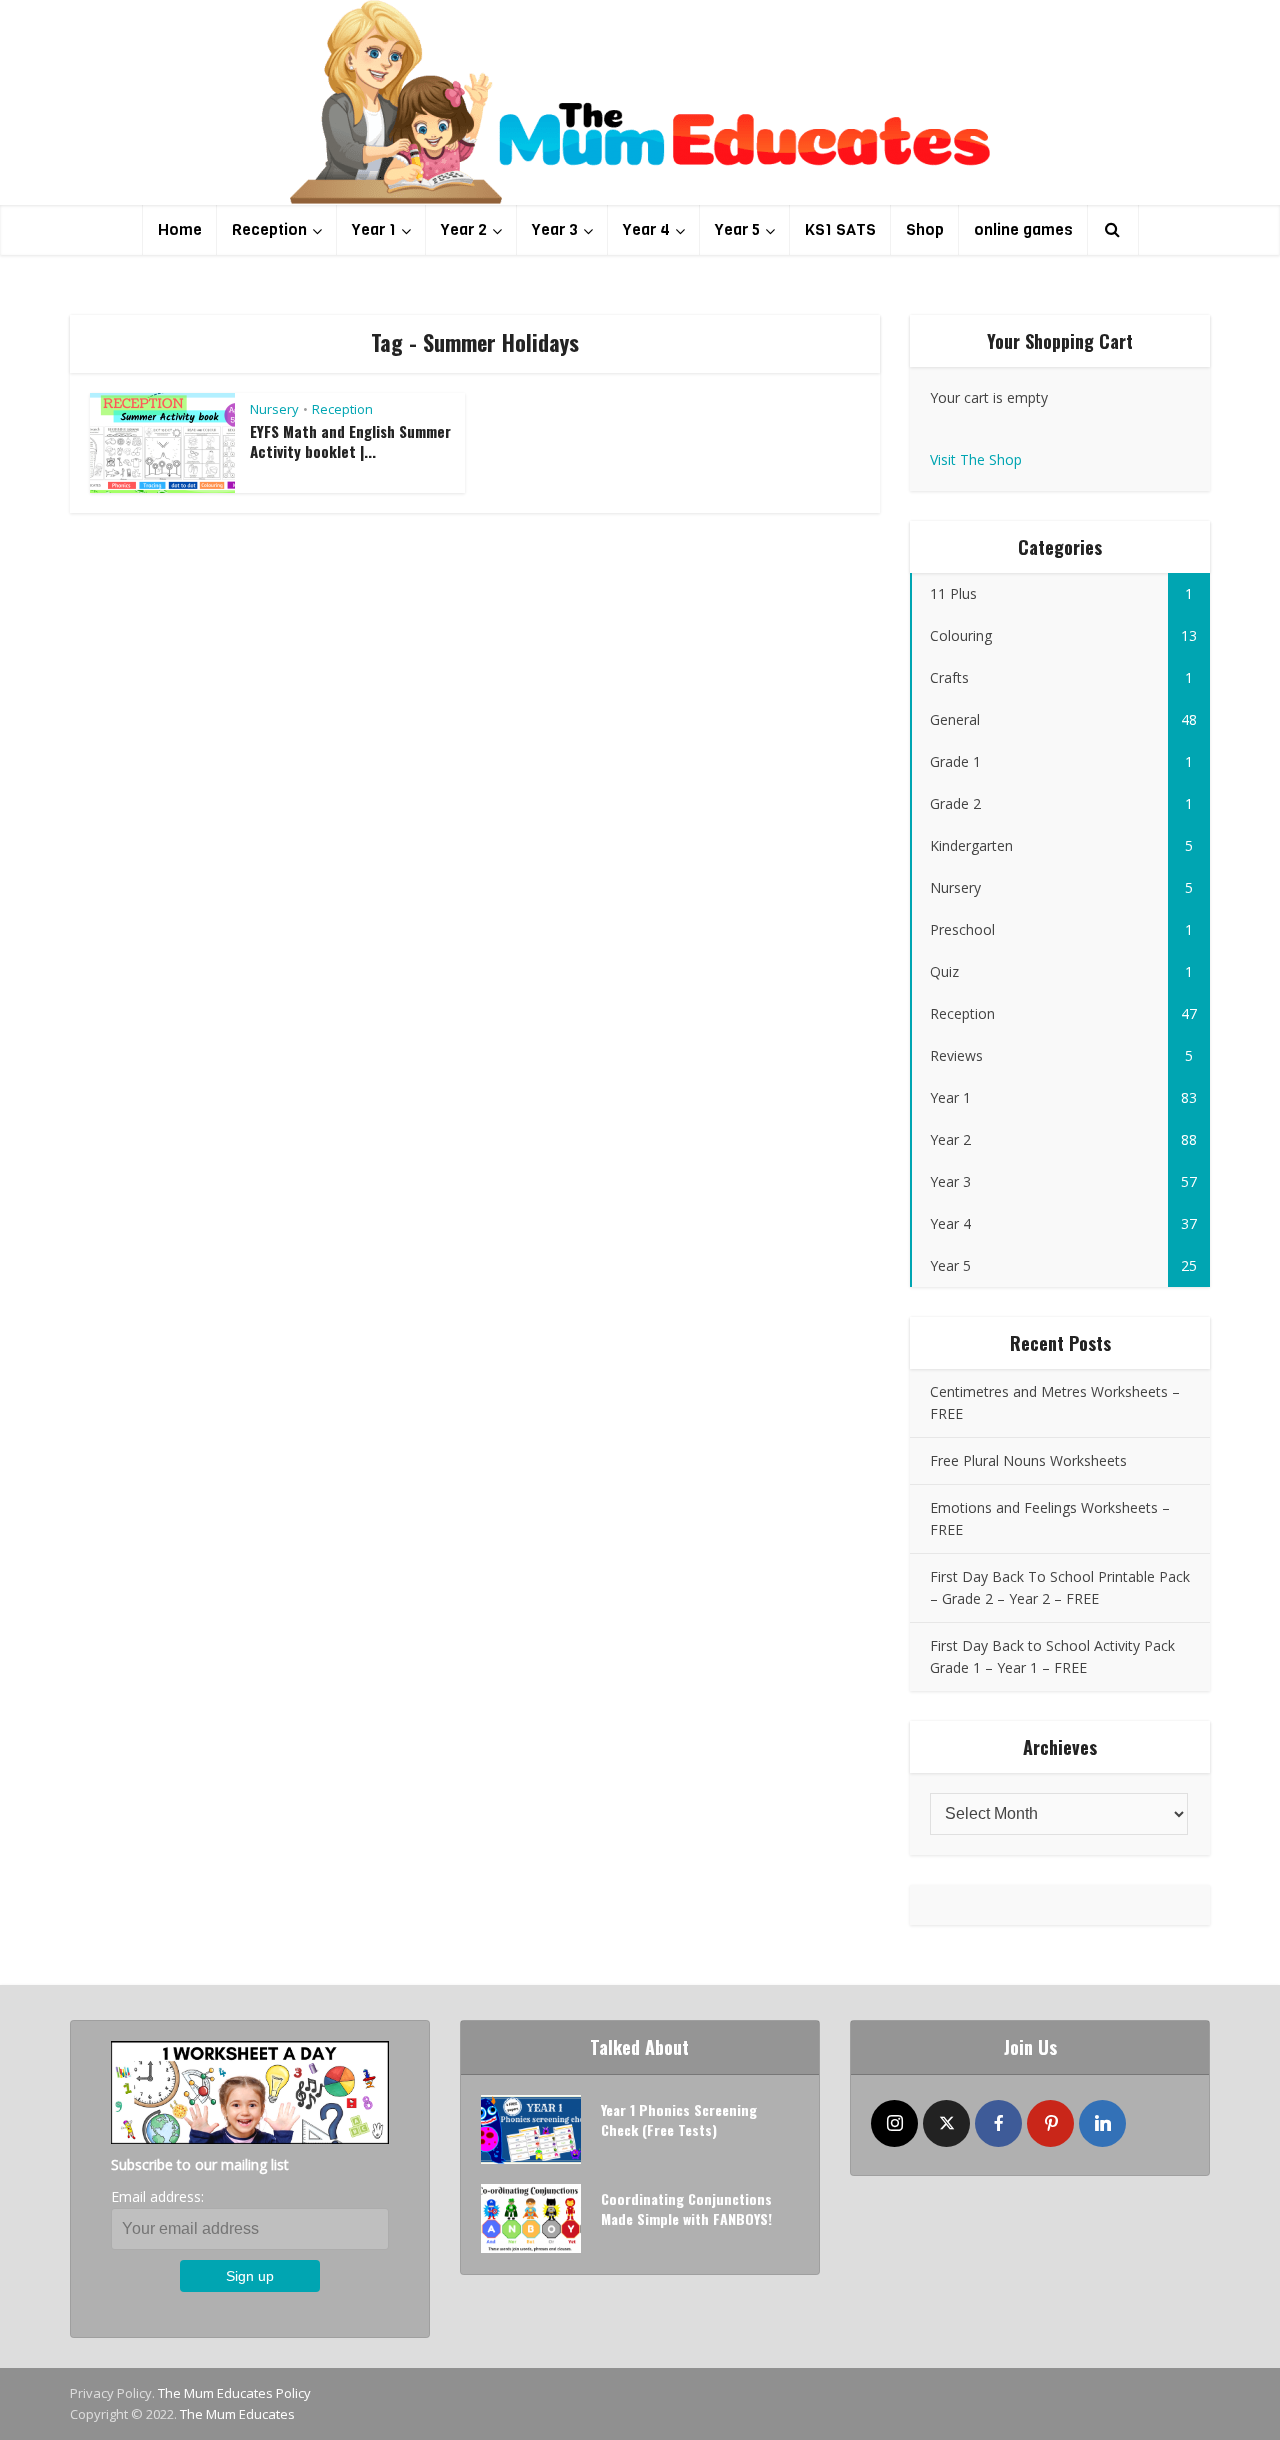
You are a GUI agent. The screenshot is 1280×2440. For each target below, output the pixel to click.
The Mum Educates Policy (234, 2393)
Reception (269, 229)
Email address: (157, 2196)
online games (1023, 229)
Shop (925, 229)
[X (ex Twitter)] (946, 2123)
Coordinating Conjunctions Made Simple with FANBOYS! (686, 2208)
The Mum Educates (237, 2414)
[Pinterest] (1050, 2123)
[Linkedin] (1102, 2123)
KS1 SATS (840, 229)
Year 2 (464, 229)
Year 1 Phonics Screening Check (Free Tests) (679, 2119)
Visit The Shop (976, 459)
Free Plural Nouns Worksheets (1028, 1460)
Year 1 (374, 229)
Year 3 (555, 229)
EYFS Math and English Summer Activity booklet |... (350, 441)
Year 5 (737, 229)
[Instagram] (894, 2123)
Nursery (274, 409)
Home (180, 229)
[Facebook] (998, 2123)
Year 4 (646, 229)
